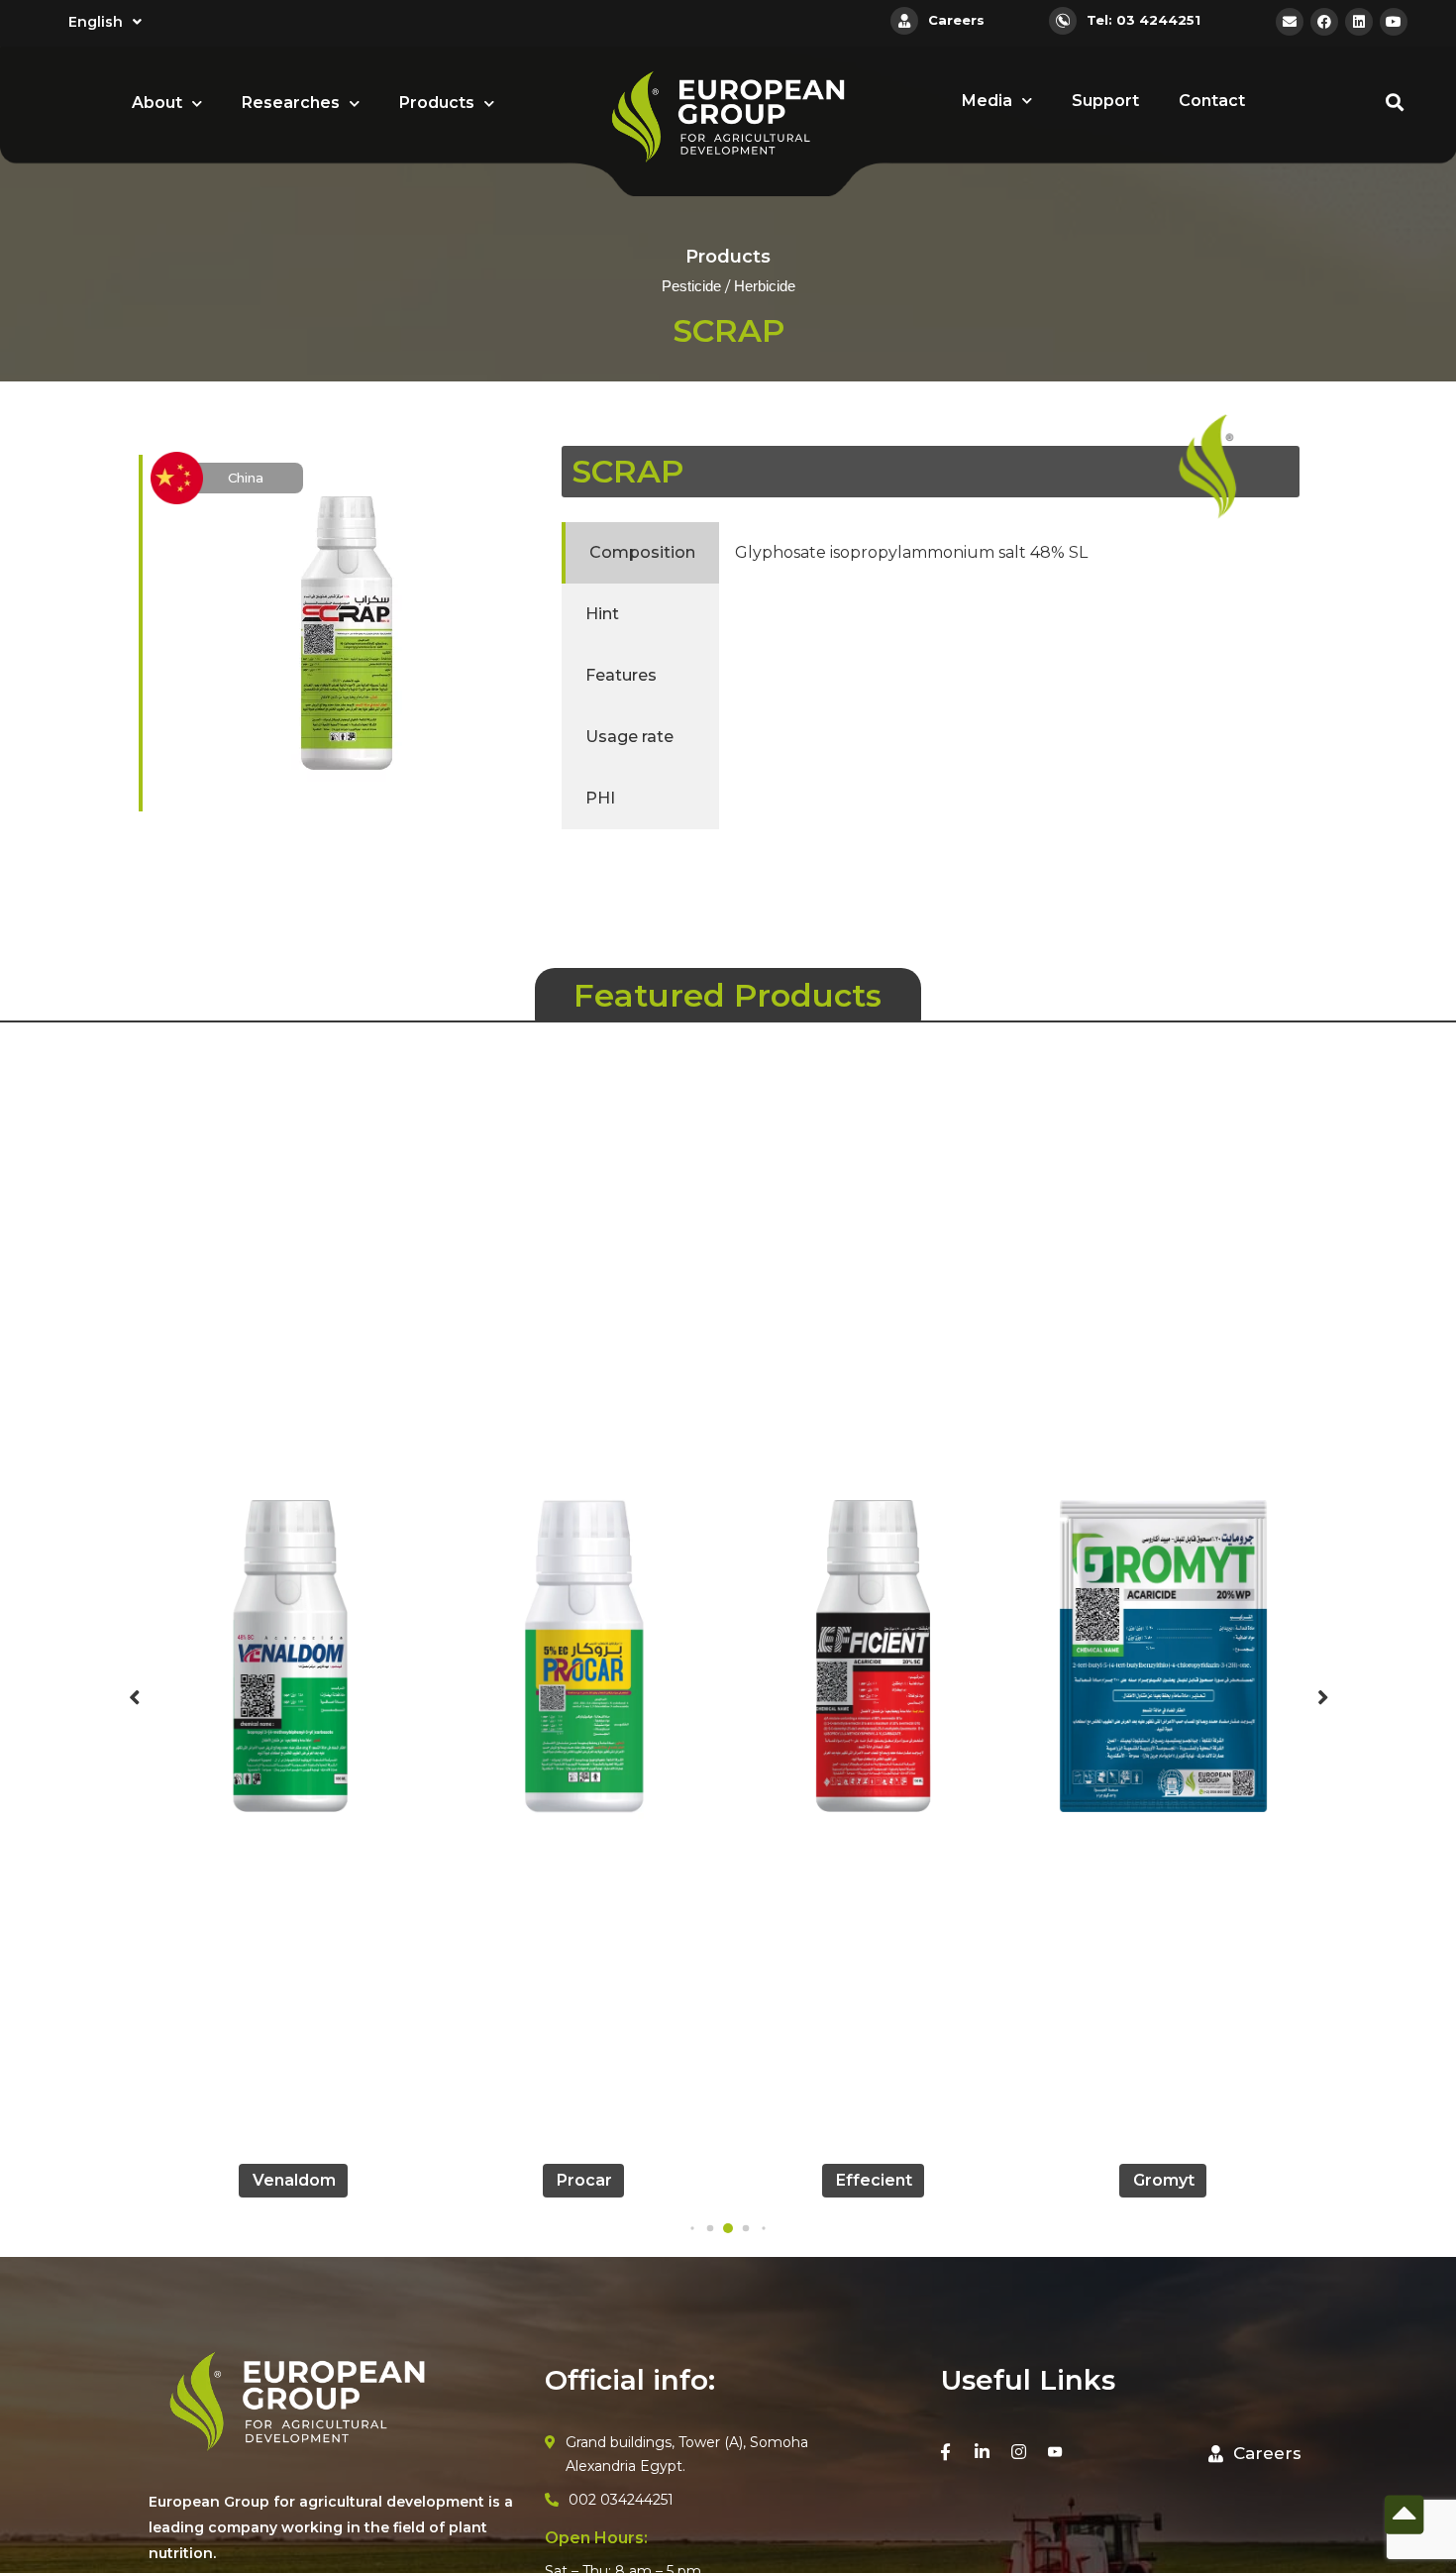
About (157, 103)
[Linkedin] (1359, 22)
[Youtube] (1394, 22)
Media (987, 101)
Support (1105, 101)
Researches (291, 103)
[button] (692, 2228)
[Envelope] (1290, 22)
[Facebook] (1324, 22)
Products (437, 103)
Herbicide (765, 287)
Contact (1212, 101)
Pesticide (691, 287)
